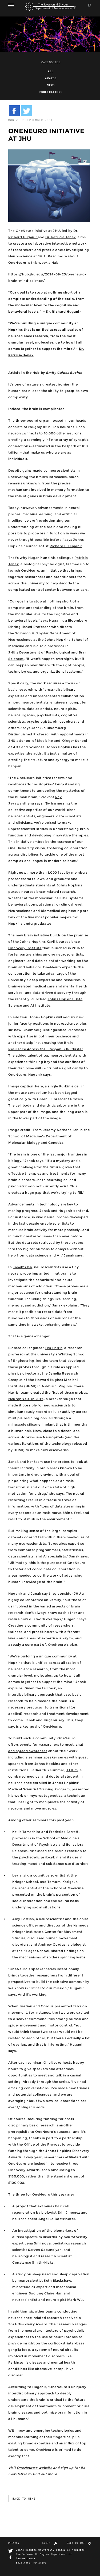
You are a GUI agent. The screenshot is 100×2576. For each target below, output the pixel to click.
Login (46, 2543)
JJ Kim (72, 1770)
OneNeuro (30, 570)
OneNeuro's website (35, 2468)
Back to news (24, 2498)
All (51, 71)
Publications (51, 92)
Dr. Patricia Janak (61, 237)
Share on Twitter (27, 111)
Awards (51, 78)
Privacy (14, 2543)
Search (89, 5)
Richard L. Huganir (66, 546)
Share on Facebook (14, 111)
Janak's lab (23, 1267)
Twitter (11, 2551)
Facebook (11, 2558)
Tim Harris (54, 1348)
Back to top (76, 2543)
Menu (14, 5)
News (51, 85)
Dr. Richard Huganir (63, 311)
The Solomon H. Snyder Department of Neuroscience (50, 7)
